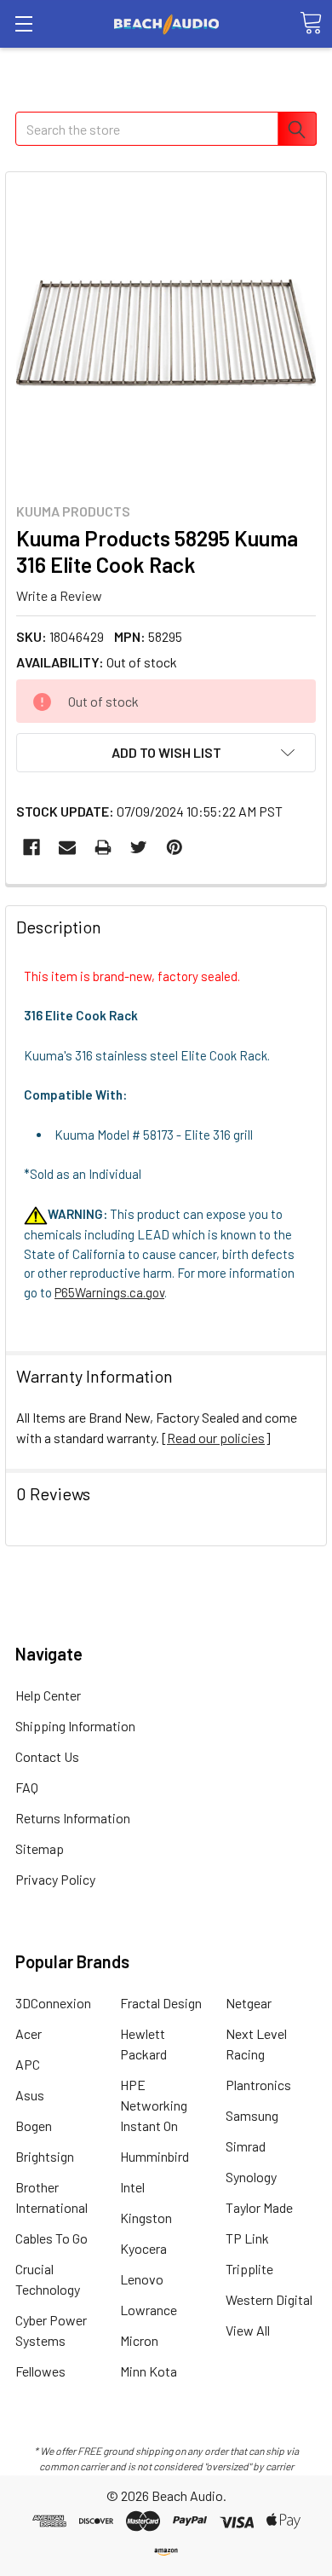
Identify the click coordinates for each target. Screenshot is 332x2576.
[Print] (103, 847)
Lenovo (142, 2279)
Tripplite (249, 2269)
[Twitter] (139, 847)
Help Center (48, 1695)
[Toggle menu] (23, 23)
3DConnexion (53, 2003)
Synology (251, 2177)
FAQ (27, 1787)
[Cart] (311, 23)
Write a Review (59, 595)
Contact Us (47, 1756)
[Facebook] (31, 847)
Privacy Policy (55, 1879)
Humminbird (155, 2156)
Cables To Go (52, 2238)
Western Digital (269, 2299)
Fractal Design (161, 2003)
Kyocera (143, 2248)
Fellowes (40, 2371)
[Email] (67, 847)
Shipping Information (75, 1726)
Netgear (249, 2003)
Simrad (246, 2146)
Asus (30, 2095)
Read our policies (216, 1438)
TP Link (247, 2238)
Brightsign (45, 2156)
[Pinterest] (175, 847)
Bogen (34, 2125)
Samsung (252, 2115)
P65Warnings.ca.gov (109, 1292)
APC (28, 2064)
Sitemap (40, 1848)
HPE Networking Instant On (154, 2105)
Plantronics (258, 2085)
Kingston (146, 2218)
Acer (29, 2033)
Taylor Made (259, 2207)
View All (248, 2330)
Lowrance (149, 2310)
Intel (132, 2187)
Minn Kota (149, 2371)
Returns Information (73, 1818)
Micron (139, 2340)
